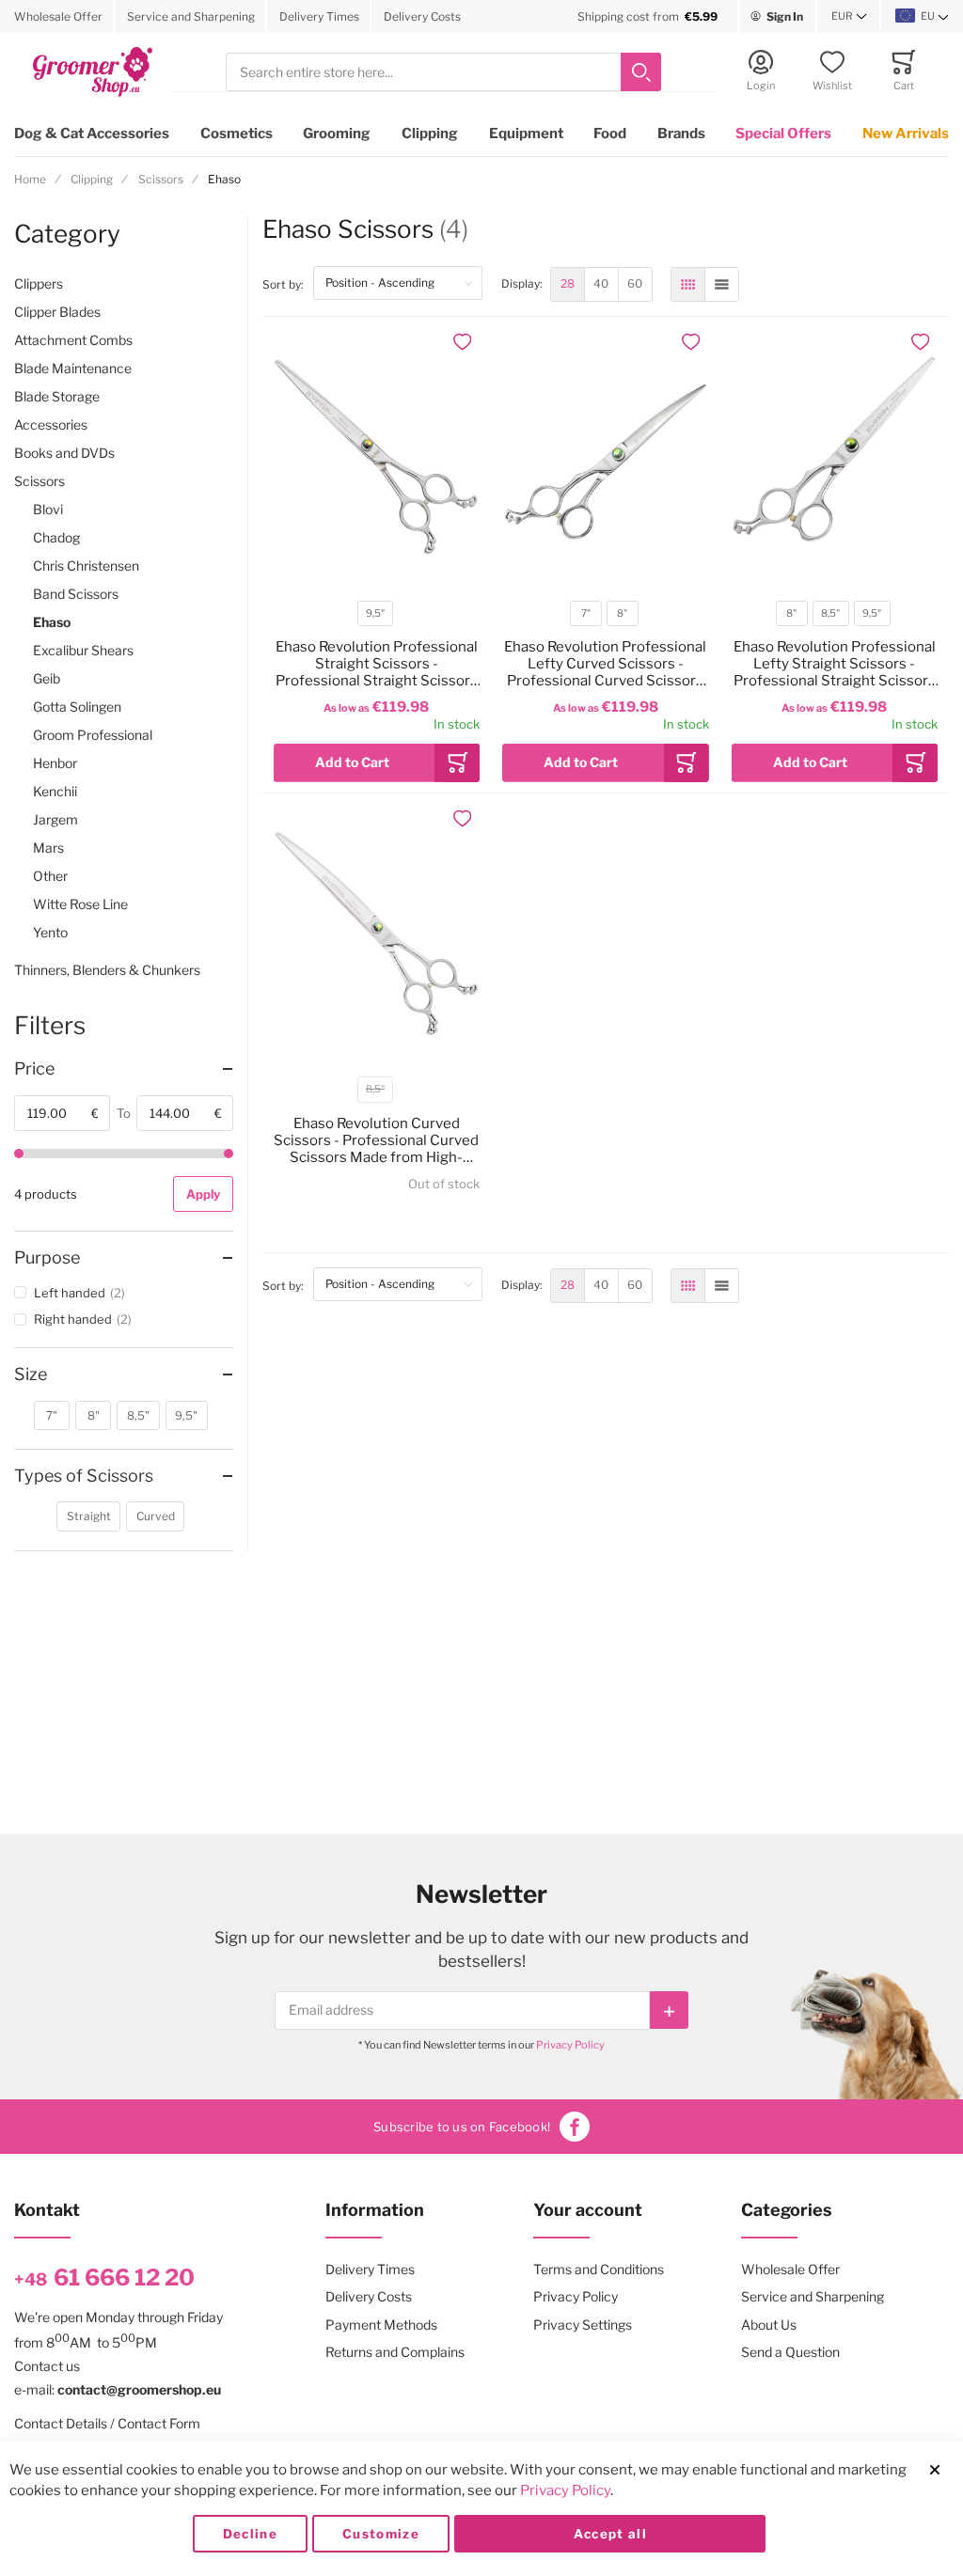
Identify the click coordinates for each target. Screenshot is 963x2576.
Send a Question (790, 2352)
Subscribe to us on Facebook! (462, 2127)
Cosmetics (237, 134)
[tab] (124, 1069)
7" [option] (586, 613)
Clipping (430, 134)
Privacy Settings (583, 2325)
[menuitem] (568, 284)
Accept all (611, 2534)
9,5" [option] (375, 613)
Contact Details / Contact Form (107, 2423)
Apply (203, 1194)
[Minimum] (19, 1154)
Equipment (526, 134)
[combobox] (443, 72)
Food (610, 134)
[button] (849, 17)
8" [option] (622, 613)
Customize (381, 2534)
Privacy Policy (570, 2045)
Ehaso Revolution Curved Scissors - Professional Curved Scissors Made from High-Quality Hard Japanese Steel (376, 1140)
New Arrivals (906, 134)
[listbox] (375, 616)
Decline (250, 2534)
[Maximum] (229, 1154)
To (124, 1113)
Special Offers (783, 134)
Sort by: (288, 284)
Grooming (337, 134)
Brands (681, 134)
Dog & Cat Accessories (92, 134)
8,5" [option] (830, 613)
